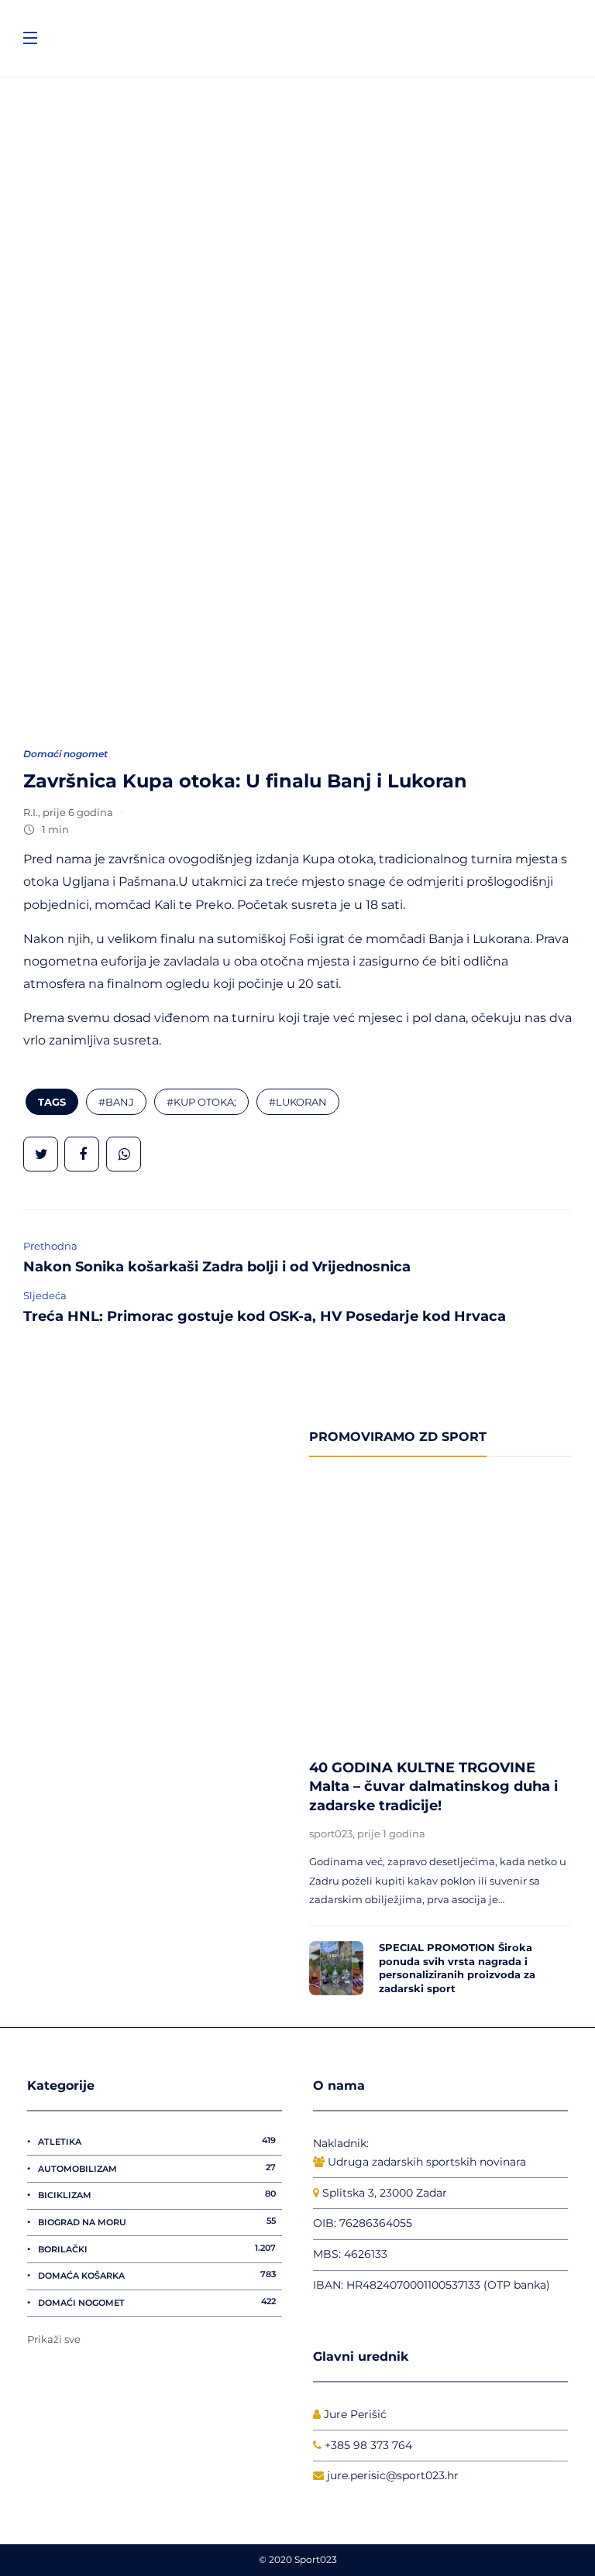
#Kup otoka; (201, 1102)
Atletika (157, 2141)
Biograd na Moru (157, 2221)
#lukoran (298, 1102)
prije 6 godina (78, 812)
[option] (440, 1742)
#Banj (116, 1102)
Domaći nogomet (65, 754)
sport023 (331, 1833)
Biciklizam (157, 2194)
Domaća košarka (157, 2275)
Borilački (157, 2248)
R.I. (31, 812)
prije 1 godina (391, 1833)
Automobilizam (157, 2168)
